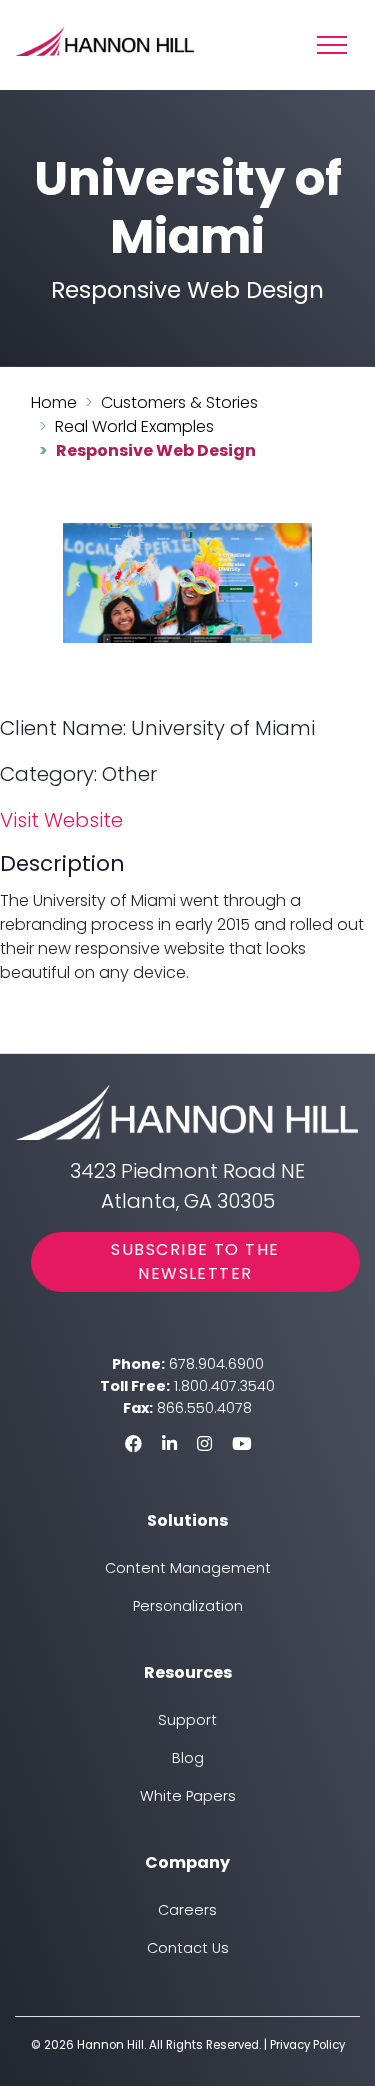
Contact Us (188, 1948)
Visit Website (61, 820)
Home (54, 402)
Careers (187, 1910)
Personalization (188, 1606)
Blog (188, 1758)
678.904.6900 (216, 1364)
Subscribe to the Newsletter (195, 1261)
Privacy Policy (307, 2045)
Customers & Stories (179, 402)
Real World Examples (134, 426)
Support (187, 1720)
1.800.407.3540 (224, 1386)
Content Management (188, 1568)
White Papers (188, 1796)
